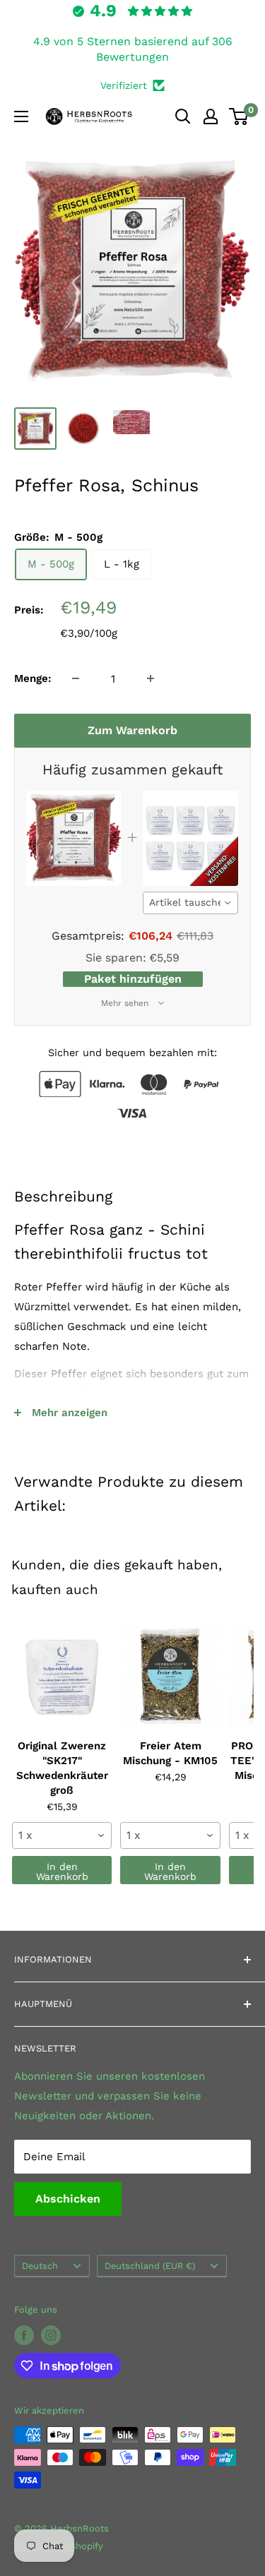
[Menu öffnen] (21, 116)
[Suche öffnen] (183, 116)
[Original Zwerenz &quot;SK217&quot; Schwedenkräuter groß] (62, 1677)
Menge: (33, 678)
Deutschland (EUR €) (150, 2266)
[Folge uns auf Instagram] (51, 2335)
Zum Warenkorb (132, 730)
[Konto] (211, 116)
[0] (239, 116)
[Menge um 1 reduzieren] (76, 678)
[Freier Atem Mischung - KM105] (170, 1677)
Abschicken (68, 2199)
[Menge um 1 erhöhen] (151, 678)
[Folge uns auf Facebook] (24, 2335)
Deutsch (40, 2266)
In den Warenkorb (62, 1871)
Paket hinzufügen (133, 979)
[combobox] (190, 903)
